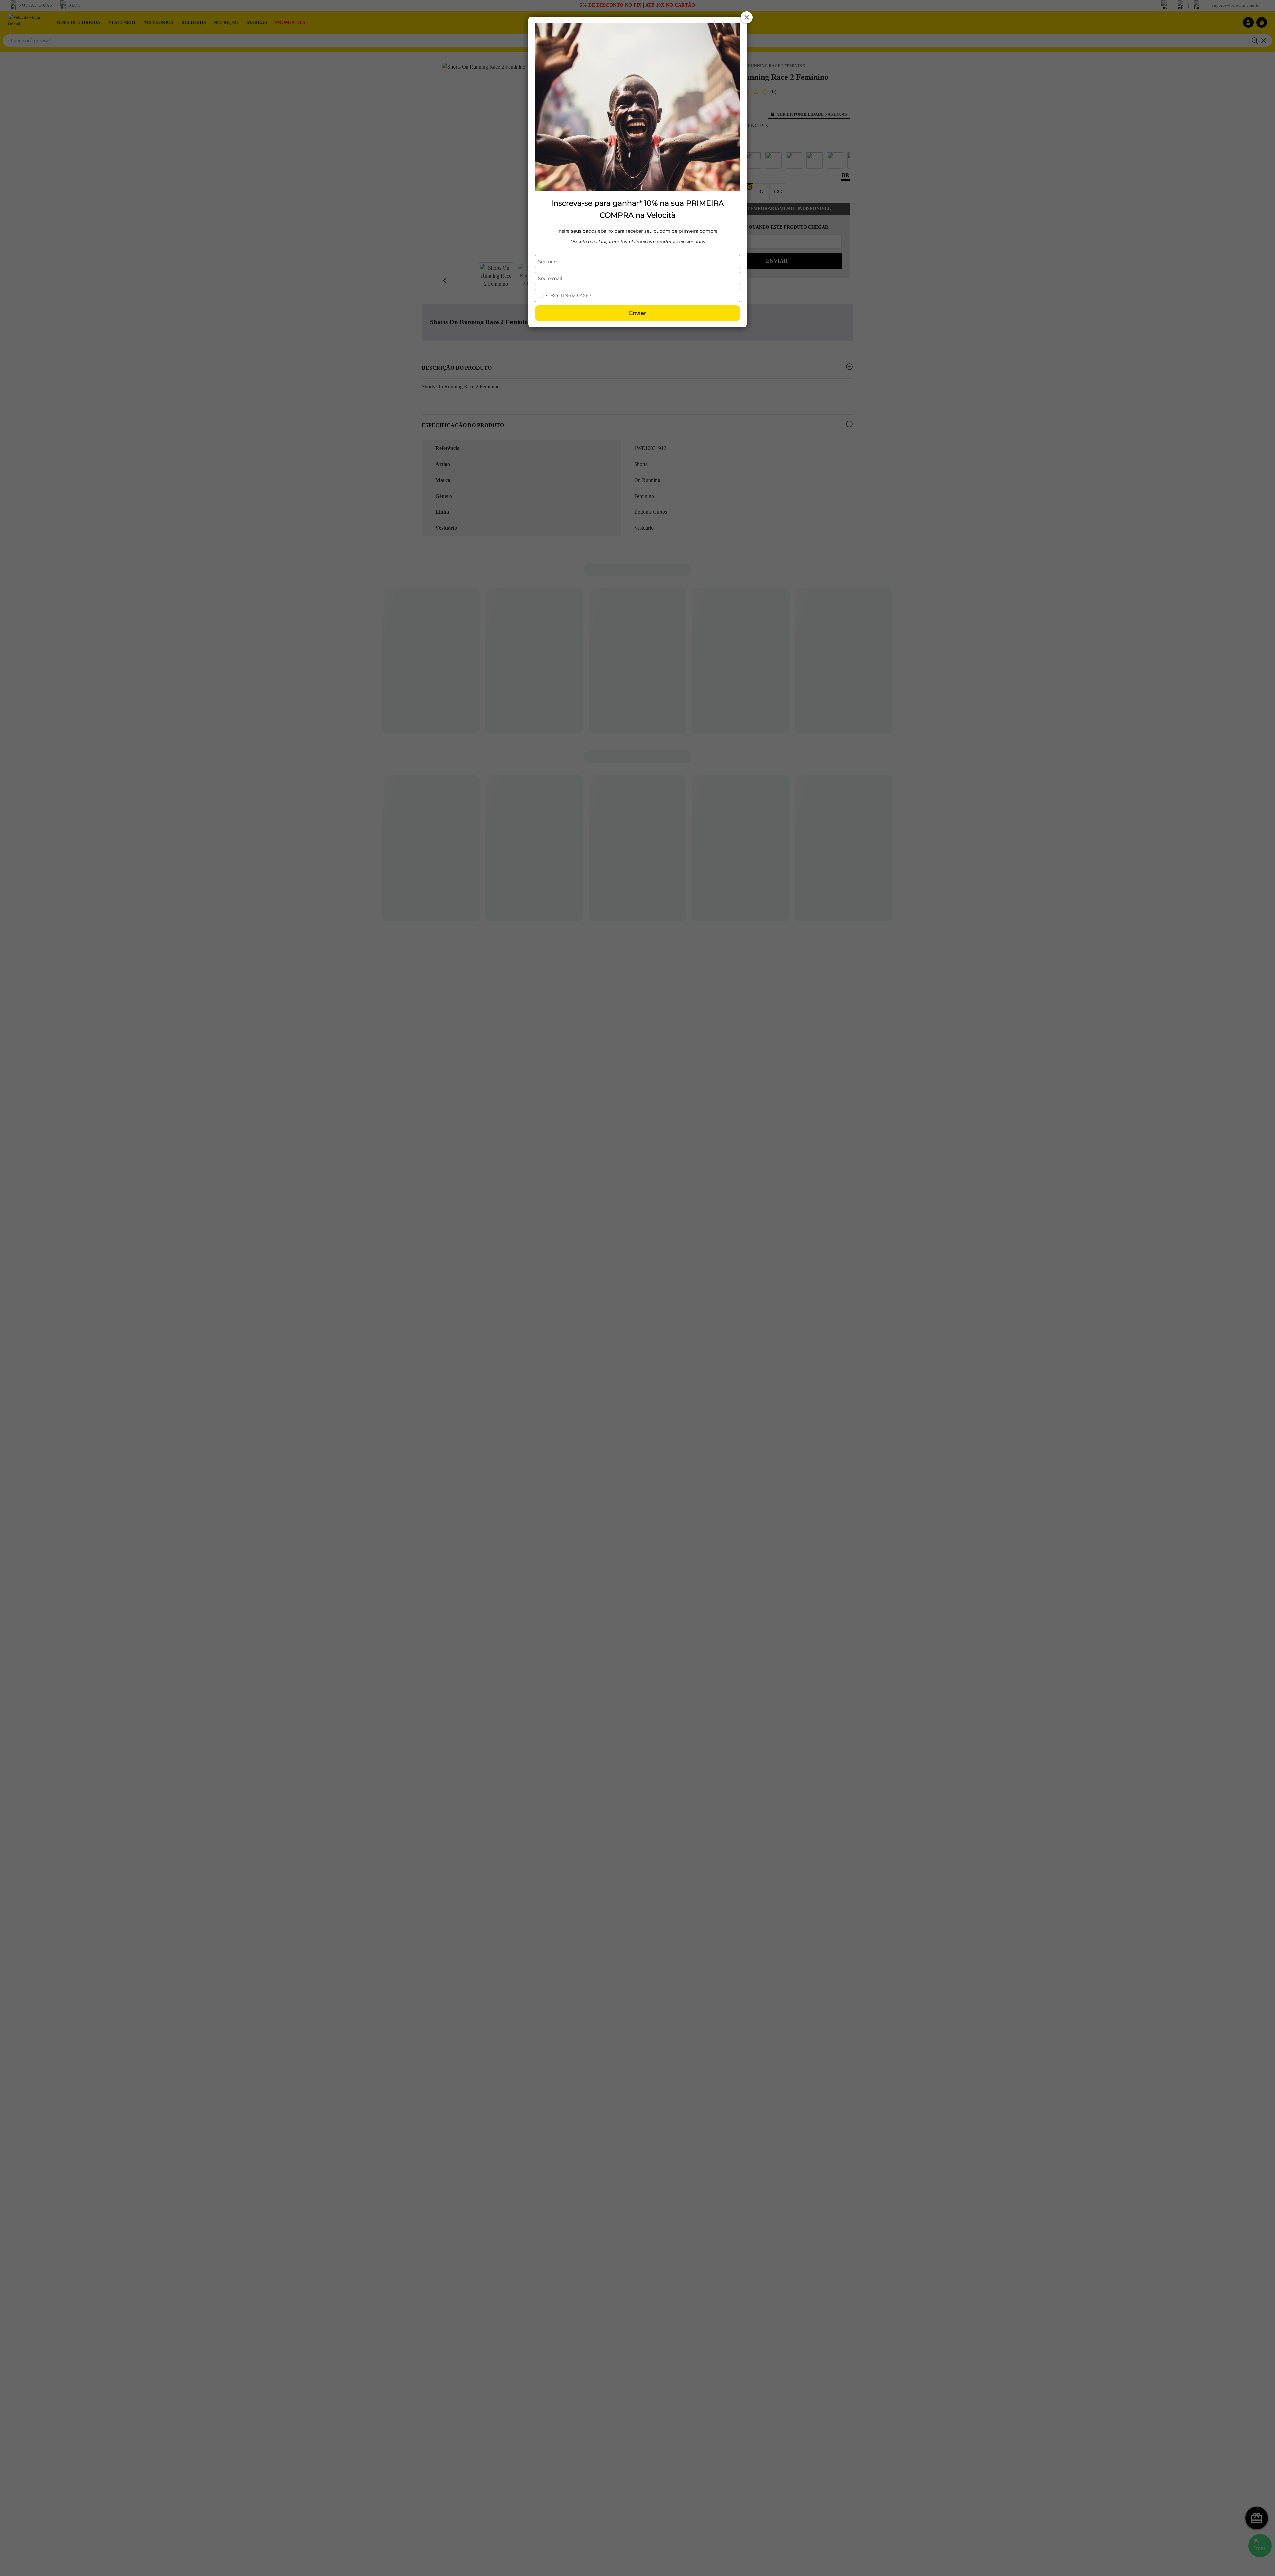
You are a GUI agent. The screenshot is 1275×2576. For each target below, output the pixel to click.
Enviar (638, 313)
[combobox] (547, 295)
